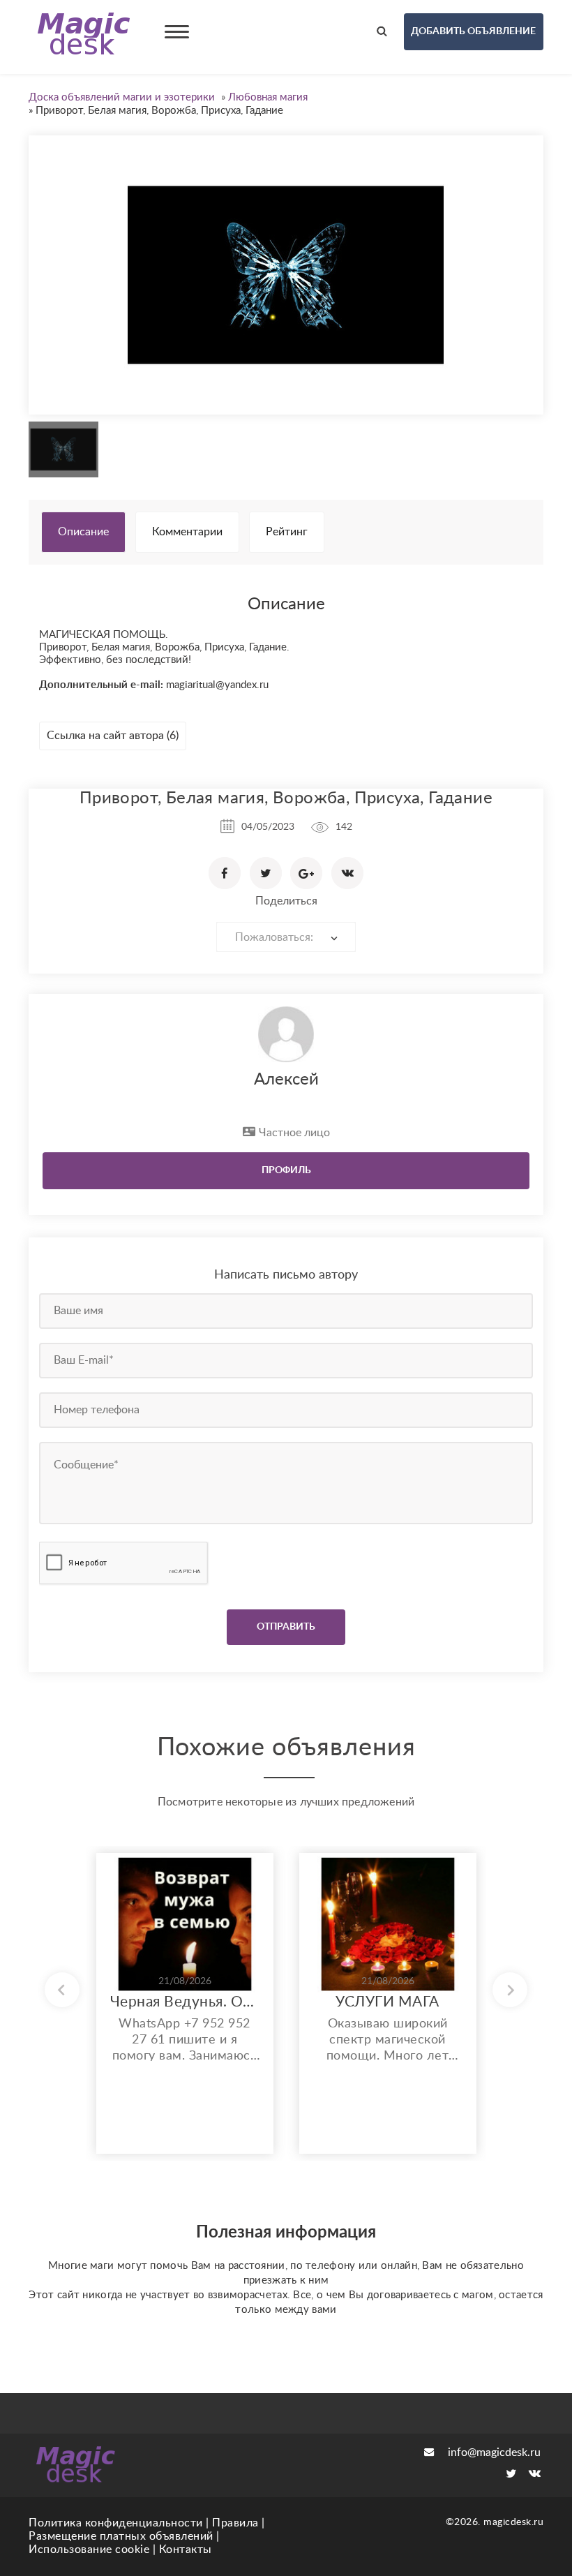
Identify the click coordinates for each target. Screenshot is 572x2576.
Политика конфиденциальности (116, 2523)
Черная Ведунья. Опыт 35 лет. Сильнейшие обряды (185, 2002)
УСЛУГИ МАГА (387, 2002)
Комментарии (187, 532)
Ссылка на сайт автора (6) (113, 736)
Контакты (186, 2549)
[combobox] (286, 937)
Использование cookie (89, 2549)
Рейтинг (287, 532)
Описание (83, 532)
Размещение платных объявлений (121, 2536)
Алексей (286, 1080)
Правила (235, 2523)
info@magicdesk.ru (494, 2452)
